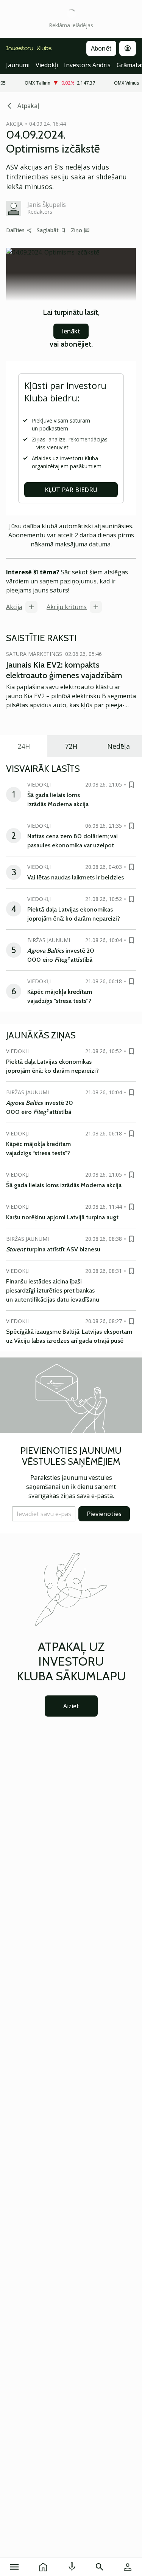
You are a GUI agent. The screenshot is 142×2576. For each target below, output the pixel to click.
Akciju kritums (67, 607)
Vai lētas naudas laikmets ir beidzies (76, 877)
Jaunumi (18, 65)
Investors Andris (87, 65)
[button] (44, 1514)
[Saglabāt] (131, 785)
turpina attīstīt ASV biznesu (53, 1249)
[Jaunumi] (43, 2567)
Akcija (14, 607)
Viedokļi (47, 65)
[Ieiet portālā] (128, 2567)
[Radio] (72, 2567)
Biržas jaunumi (49, 940)
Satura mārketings (34, 654)
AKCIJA (14, 124)
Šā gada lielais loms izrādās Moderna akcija (64, 1185)
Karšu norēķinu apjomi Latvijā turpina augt (62, 1217)
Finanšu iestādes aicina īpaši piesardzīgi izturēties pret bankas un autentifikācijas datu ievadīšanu (53, 1290)
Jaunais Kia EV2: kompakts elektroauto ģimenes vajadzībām (64, 670)
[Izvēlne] (14, 2567)
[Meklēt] (100, 2567)
